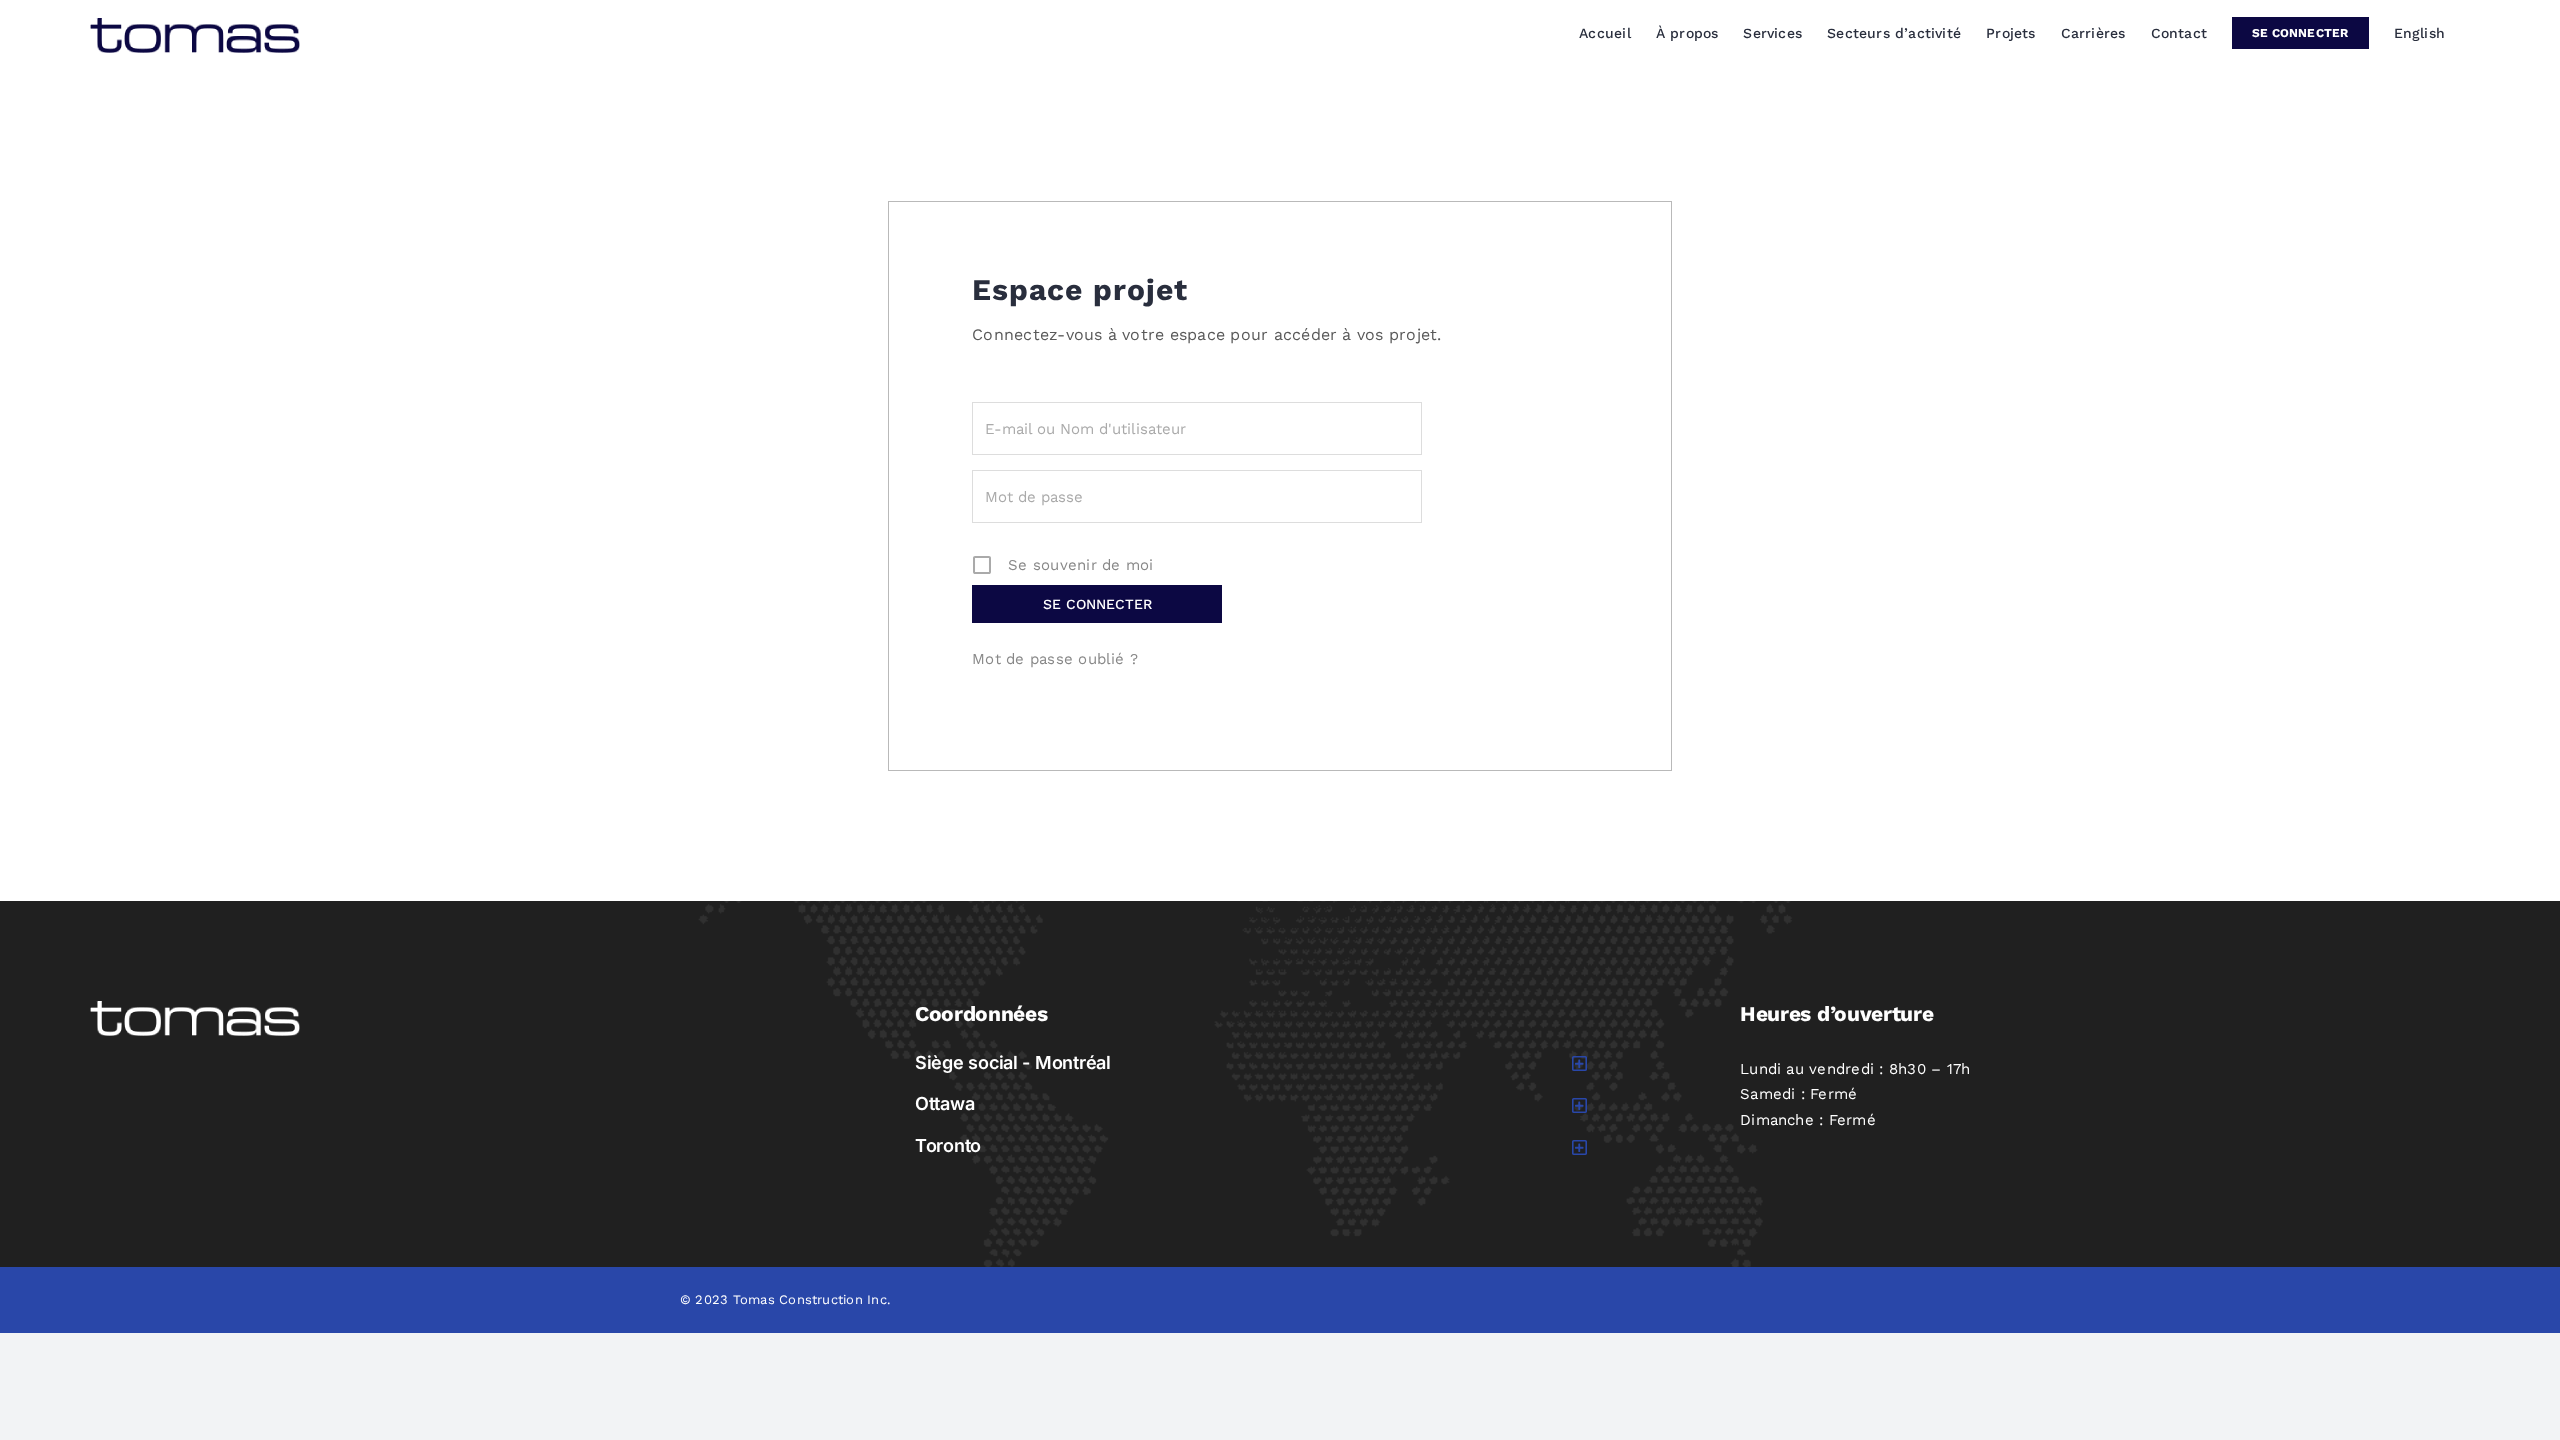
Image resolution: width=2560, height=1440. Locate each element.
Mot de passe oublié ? (1055, 659)
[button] (1251, 1063)
